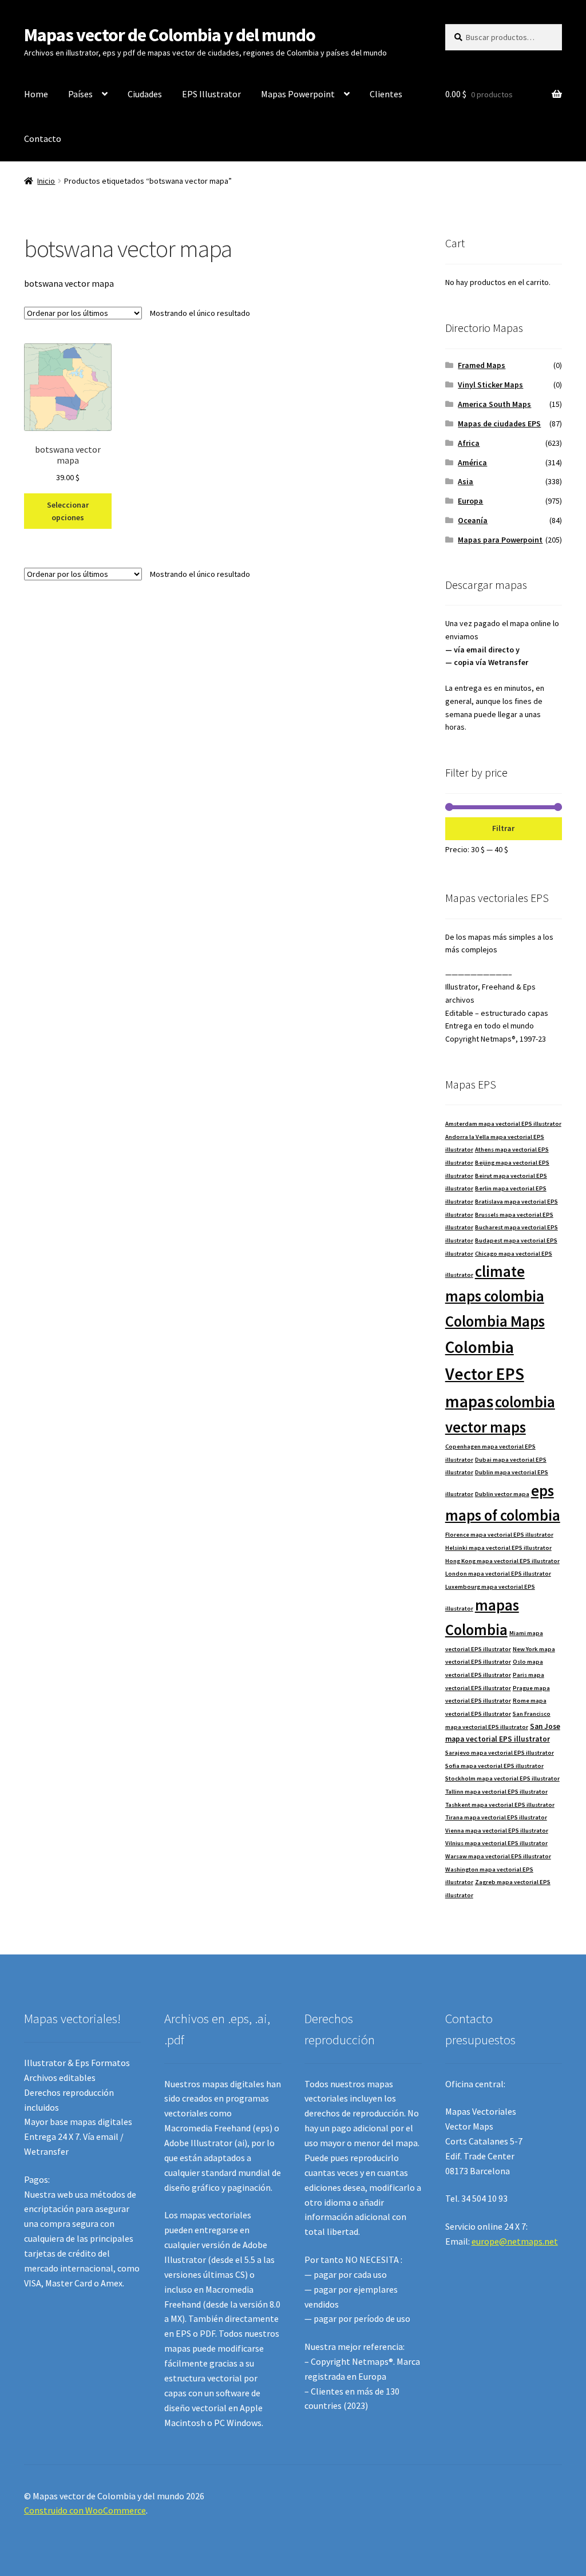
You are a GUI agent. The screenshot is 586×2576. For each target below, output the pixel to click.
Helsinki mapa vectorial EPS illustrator (498, 1548)
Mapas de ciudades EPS (499, 424)
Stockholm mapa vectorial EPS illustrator (502, 1778)
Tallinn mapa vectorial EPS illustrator (496, 1792)
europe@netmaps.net (515, 2241)
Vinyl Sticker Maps (490, 385)
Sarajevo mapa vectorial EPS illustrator (500, 1753)
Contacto (43, 139)
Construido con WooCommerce (85, 2510)
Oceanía (473, 520)
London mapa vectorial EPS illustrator (498, 1574)
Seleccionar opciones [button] (68, 511)
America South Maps (494, 404)
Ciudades (145, 94)
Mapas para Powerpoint (500, 540)
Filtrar (503, 828)
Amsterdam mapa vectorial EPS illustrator (503, 1124)
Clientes (386, 94)
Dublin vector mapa (502, 1494)
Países (80, 94)
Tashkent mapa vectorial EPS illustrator (500, 1805)
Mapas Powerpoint (298, 94)
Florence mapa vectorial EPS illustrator (499, 1535)
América (472, 462)
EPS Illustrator (211, 94)
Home (36, 94)
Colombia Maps (495, 1321)
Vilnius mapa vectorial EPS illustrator (496, 1843)
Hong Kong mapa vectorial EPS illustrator (502, 1561)
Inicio (46, 181)
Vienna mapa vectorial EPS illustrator (497, 1831)
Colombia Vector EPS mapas (485, 1374)
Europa (470, 501)
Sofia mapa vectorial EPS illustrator (494, 1766)
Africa (469, 443)
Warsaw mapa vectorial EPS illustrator (498, 1856)
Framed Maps (482, 365)
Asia (466, 481)
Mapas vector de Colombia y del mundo (170, 35)
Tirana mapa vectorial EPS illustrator (496, 1817)
